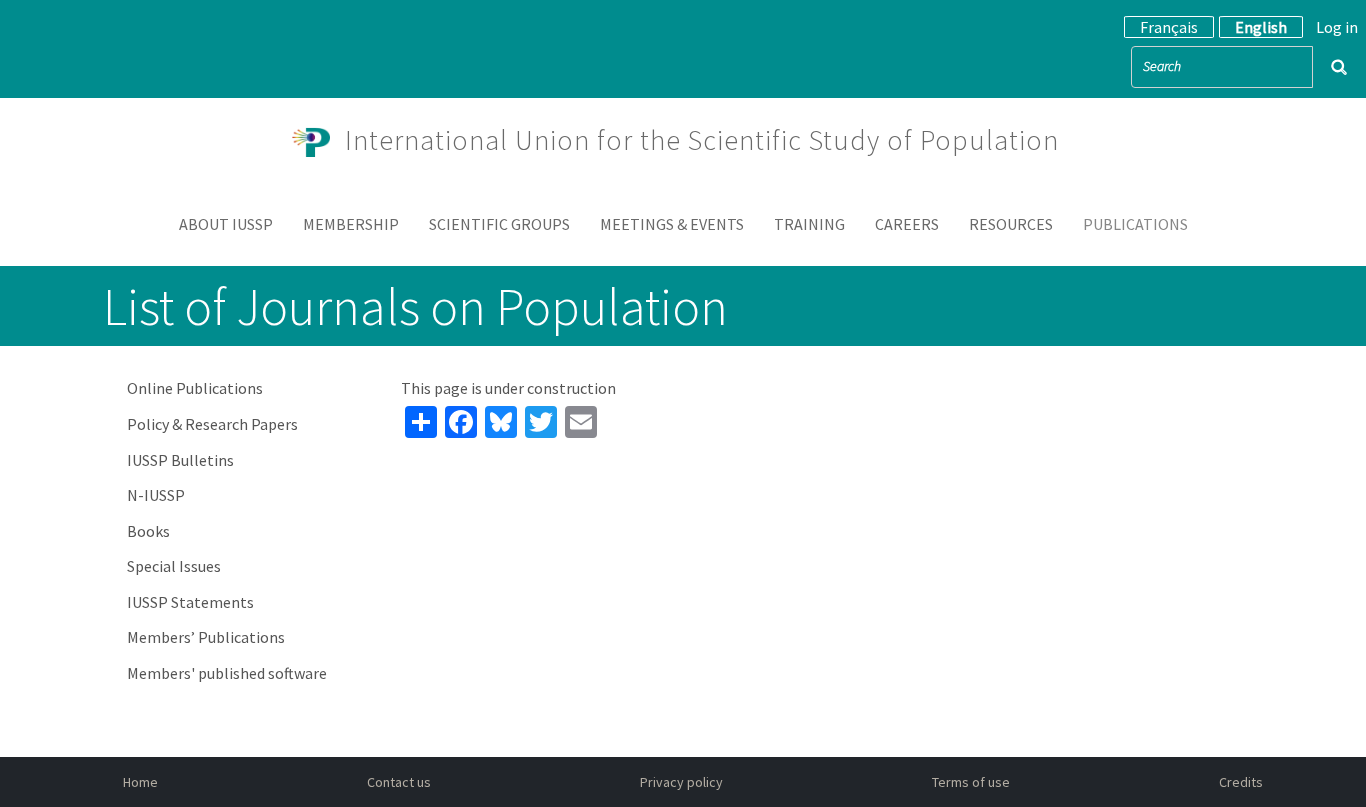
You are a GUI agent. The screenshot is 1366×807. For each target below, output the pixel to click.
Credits (1241, 782)
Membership (351, 224)
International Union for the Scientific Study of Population (702, 140)
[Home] (319, 140)
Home (140, 782)
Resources (1011, 224)
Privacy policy (681, 782)
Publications (1135, 224)
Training (809, 224)
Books (148, 531)
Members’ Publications (206, 637)
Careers (907, 224)
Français (1169, 27)
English (1261, 27)
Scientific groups (499, 224)
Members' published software (227, 673)
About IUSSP (226, 224)
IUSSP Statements (190, 602)
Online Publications (195, 388)
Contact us (399, 782)
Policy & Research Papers (212, 424)
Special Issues (174, 566)
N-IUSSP (156, 495)
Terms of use (971, 782)
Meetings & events (672, 224)
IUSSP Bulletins (180, 460)
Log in (1337, 27)
